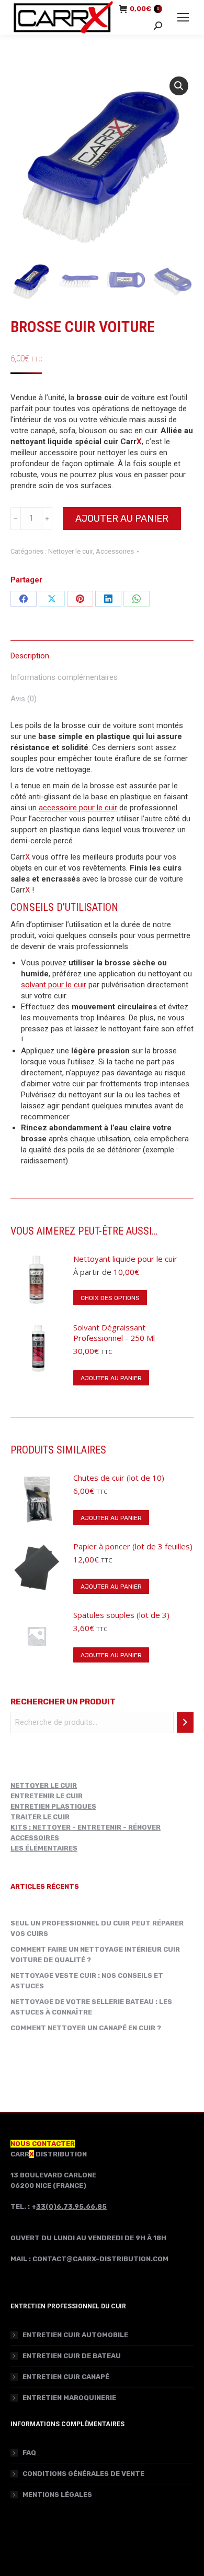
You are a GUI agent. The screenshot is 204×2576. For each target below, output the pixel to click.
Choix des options (110, 1298)
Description (30, 656)
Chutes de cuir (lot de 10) (119, 1478)
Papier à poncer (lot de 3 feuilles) (133, 1546)
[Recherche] (185, 1722)
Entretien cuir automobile (75, 2335)
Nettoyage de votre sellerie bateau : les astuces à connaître (91, 2007)
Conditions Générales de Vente (83, 2474)
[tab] (102, 651)
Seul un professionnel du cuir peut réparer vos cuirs (97, 1928)
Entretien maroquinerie (69, 2398)
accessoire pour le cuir (78, 808)
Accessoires (115, 551)
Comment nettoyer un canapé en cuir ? (86, 2028)
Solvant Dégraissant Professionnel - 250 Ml (114, 1333)
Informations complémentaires (64, 677)
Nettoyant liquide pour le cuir (125, 1259)
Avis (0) (24, 699)
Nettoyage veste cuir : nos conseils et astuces (87, 1981)
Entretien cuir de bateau (72, 2356)
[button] (179, 86)
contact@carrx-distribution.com (100, 2259)
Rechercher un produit (63, 1702)
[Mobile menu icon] (183, 17)
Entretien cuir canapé (66, 2377)
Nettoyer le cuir (70, 551)
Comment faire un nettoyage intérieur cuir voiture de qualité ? (95, 1955)
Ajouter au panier (122, 519)
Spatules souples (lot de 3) (121, 1615)
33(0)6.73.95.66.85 (71, 2206)
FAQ (29, 2453)
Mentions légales (57, 2495)
